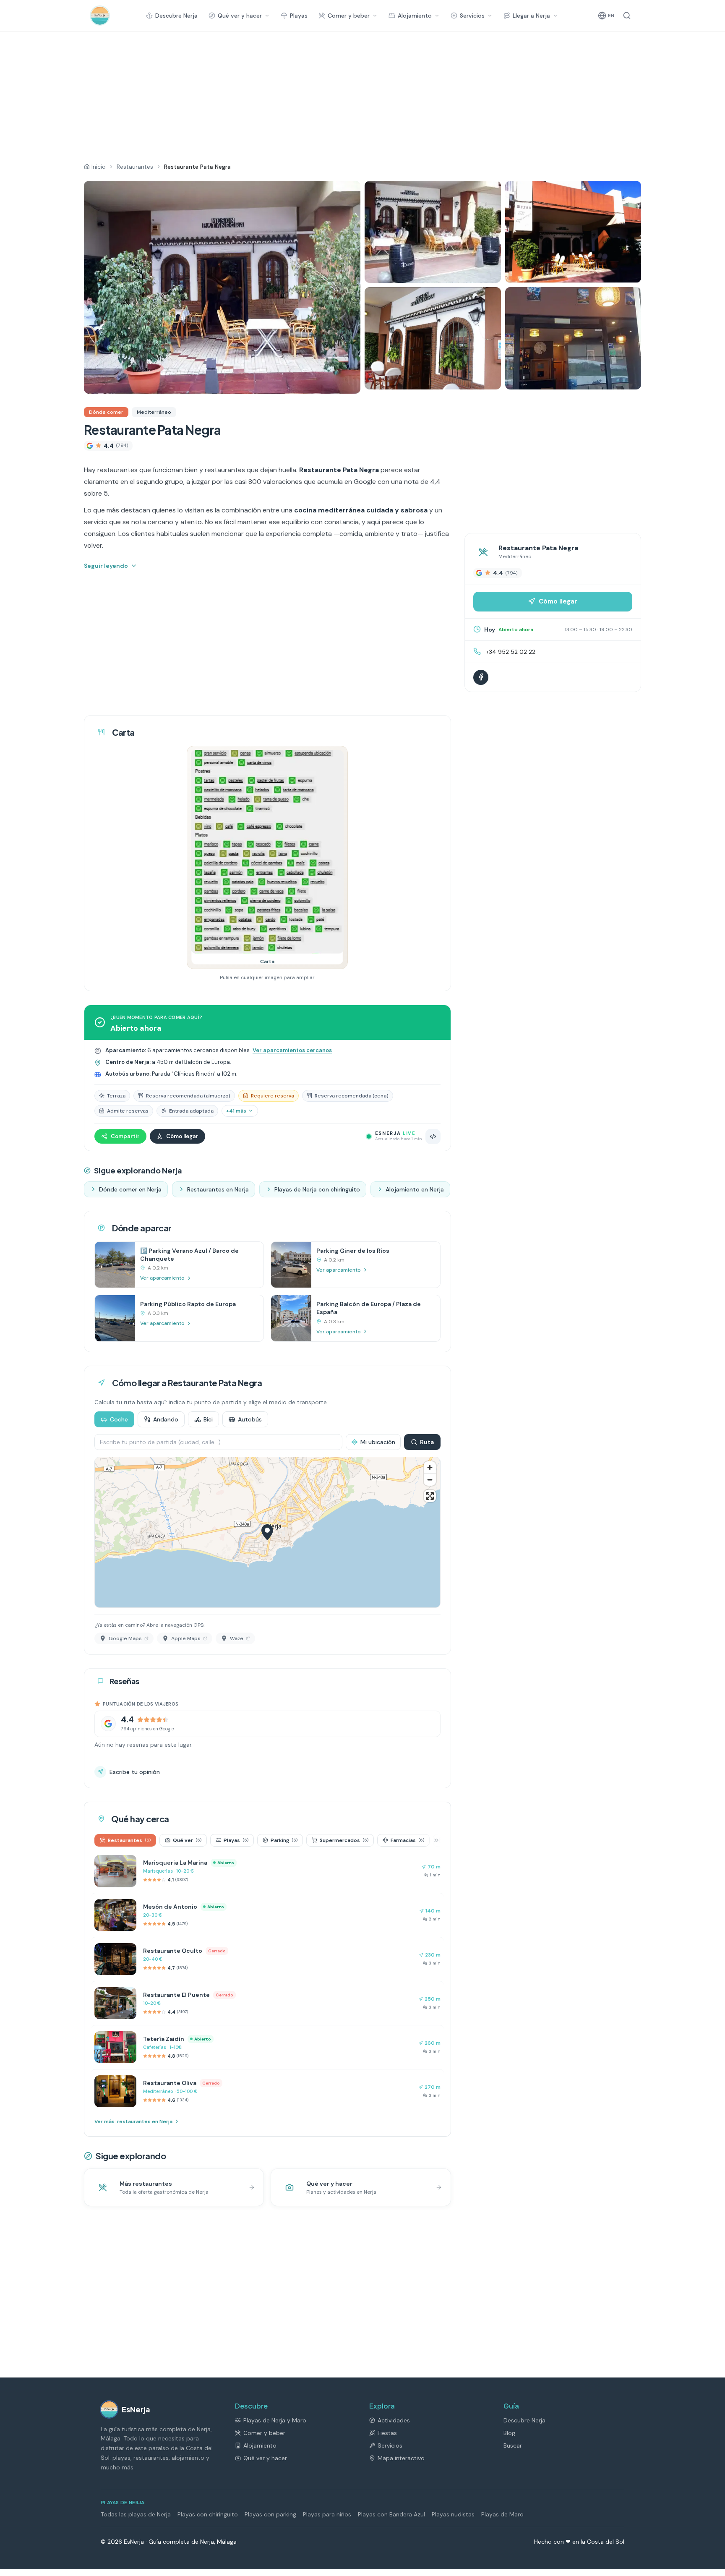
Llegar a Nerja (531, 16)
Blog (509, 2433)
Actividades (394, 2420)
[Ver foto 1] (222, 287)
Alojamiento (415, 16)
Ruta (427, 1442)
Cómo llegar (182, 1136)
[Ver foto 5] (573, 338)
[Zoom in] (430, 1467)
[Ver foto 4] (433, 338)
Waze (237, 1638)
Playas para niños (327, 2514)
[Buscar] (627, 16)
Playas (299, 16)
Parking (284, 1840)
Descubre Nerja (176, 16)
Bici (208, 1419)
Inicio (99, 167)
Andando (166, 1419)
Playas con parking (270, 2514)
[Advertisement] (339, 94)
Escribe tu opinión (135, 1772)
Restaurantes (135, 167)
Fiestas (387, 2433)
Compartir (125, 1136)
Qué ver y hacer (240, 16)
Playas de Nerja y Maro (275, 2420)
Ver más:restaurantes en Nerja (133, 2121)
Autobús (250, 1419)
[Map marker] (267, 1532)
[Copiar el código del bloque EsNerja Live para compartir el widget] (433, 1136)
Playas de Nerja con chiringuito (317, 1189)
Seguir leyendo (106, 566)
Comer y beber (349, 16)
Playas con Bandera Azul (391, 2514)
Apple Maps (186, 1638)
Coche (119, 1419)
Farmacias (407, 1840)
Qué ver (187, 1840)
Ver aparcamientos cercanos (292, 1050)
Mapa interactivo (401, 2458)
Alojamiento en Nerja (415, 1189)
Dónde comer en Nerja (130, 1189)
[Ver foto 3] (573, 232)
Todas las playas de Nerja (136, 2514)
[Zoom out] (430, 1480)
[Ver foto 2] (433, 232)
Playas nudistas (453, 2514)
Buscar (513, 2445)
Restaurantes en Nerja (218, 1189)
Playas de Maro (502, 2514)
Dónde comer (106, 412)
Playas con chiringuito (208, 2514)
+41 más (236, 1111)
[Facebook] (481, 677)
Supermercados (344, 1840)
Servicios (472, 16)
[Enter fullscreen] (430, 1496)
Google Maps (125, 1638)
